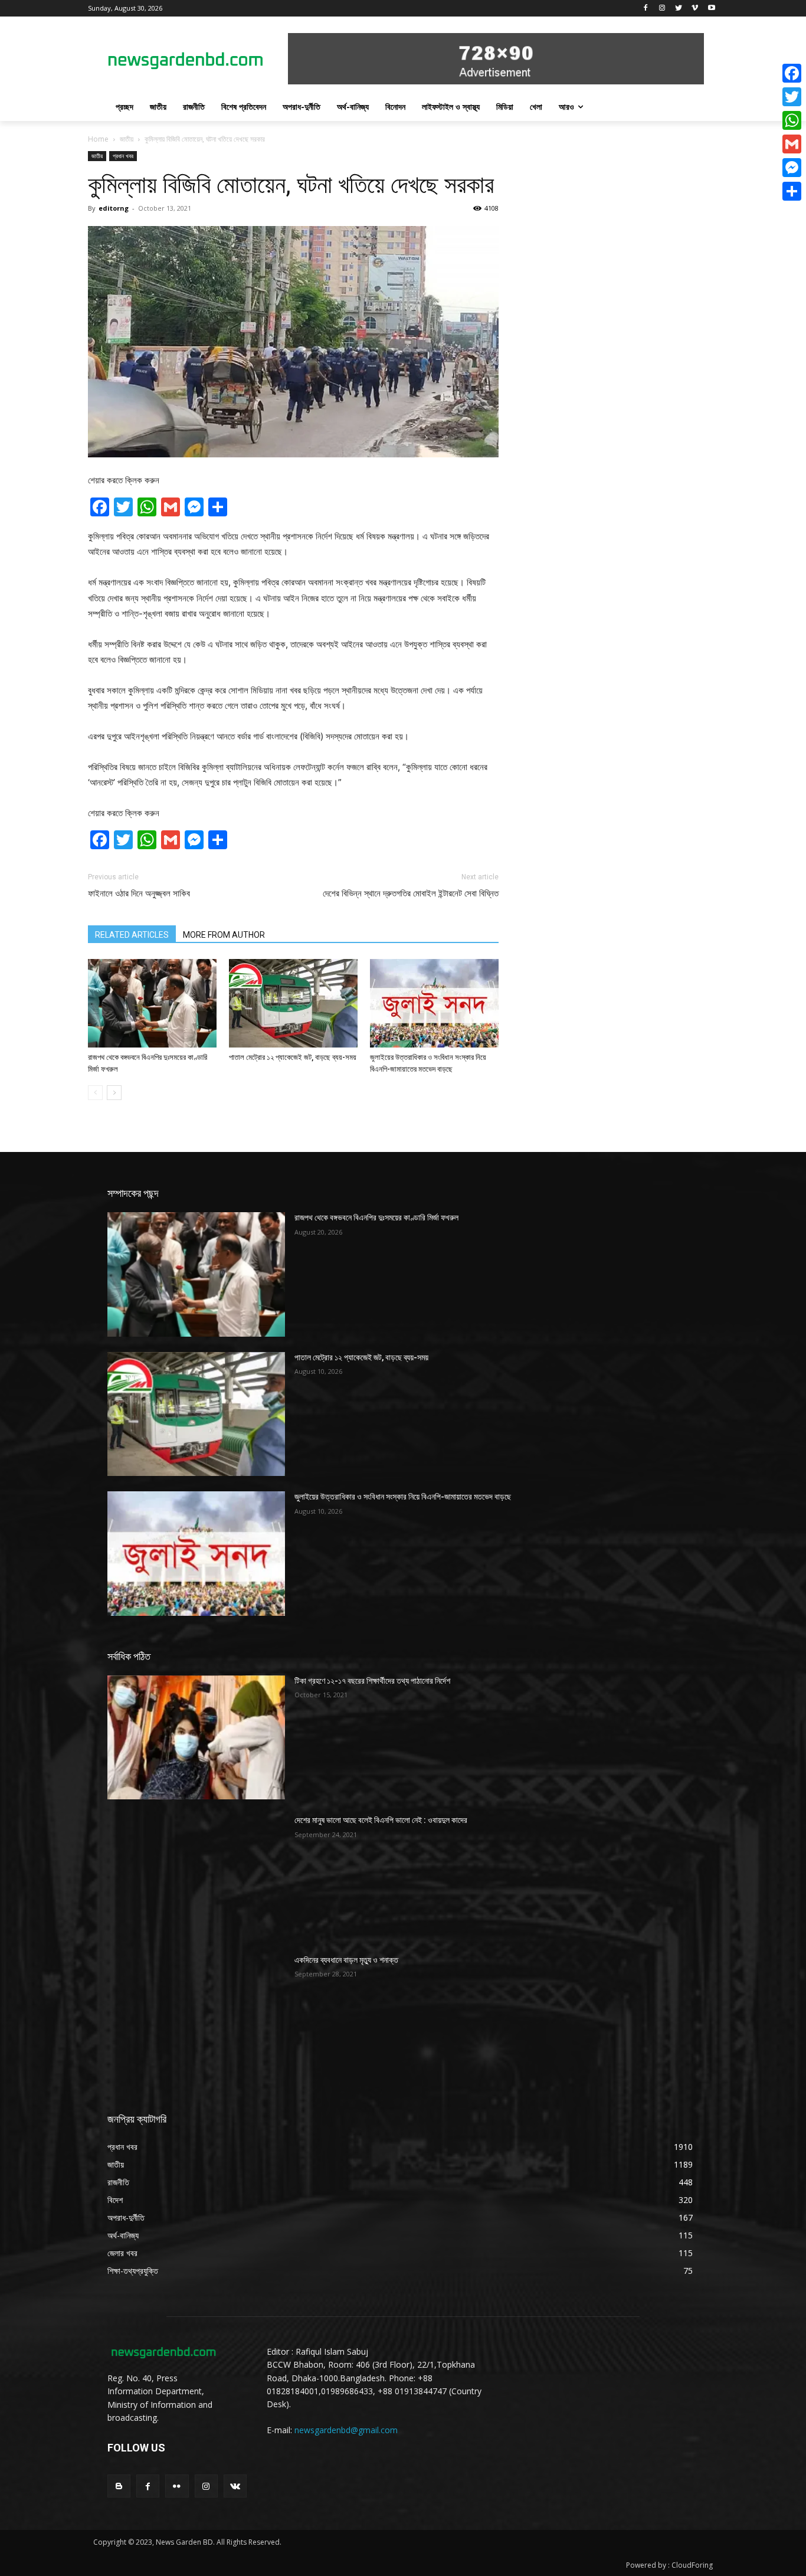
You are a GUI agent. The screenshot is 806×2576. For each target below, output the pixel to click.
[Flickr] (177, 2486)
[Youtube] (711, 9)
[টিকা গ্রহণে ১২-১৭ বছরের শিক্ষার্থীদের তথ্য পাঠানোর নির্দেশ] (196, 1737)
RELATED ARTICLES (132, 935)
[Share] (792, 191)
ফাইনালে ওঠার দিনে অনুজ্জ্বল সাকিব (139, 893)
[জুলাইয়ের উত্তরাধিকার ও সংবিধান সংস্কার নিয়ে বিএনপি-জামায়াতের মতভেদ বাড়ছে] (434, 1003)
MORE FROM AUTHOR (224, 935)
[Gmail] (792, 144)
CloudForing (692, 2565)
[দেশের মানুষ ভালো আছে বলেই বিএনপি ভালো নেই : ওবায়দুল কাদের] (196, 1877)
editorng (114, 208)
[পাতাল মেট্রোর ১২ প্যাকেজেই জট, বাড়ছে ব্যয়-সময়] (293, 1003)
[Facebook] (646, 9)
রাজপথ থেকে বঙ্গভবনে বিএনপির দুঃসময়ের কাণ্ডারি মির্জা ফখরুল (376, 1217)
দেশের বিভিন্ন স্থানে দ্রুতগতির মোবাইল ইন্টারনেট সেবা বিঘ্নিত (411, 893)
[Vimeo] (695, 9)
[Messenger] (792, 168)
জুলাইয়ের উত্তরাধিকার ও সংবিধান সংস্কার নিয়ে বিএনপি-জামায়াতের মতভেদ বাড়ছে (403, 1497)
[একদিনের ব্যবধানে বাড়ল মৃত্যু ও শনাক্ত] (196, 2017)
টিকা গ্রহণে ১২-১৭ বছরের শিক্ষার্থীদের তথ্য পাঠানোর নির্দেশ (372, 1681)
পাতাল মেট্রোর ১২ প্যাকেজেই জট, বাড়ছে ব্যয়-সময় (293, 1057)
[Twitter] (679, 9)
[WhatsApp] (792, 120)
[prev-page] (95, 1093)
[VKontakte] (235, 2486)
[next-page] (114, 1093)
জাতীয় (127, 139)
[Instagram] (662, 9)
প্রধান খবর (123, 156)
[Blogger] (119, 2486)
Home (98, 139)
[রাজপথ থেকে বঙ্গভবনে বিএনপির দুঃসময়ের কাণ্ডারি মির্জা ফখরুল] (152, 1003)
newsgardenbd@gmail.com (346, 2430)
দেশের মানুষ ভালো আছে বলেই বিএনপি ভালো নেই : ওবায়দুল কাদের (381, 1820)
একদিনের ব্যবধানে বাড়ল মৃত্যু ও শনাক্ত (346, 1960)
